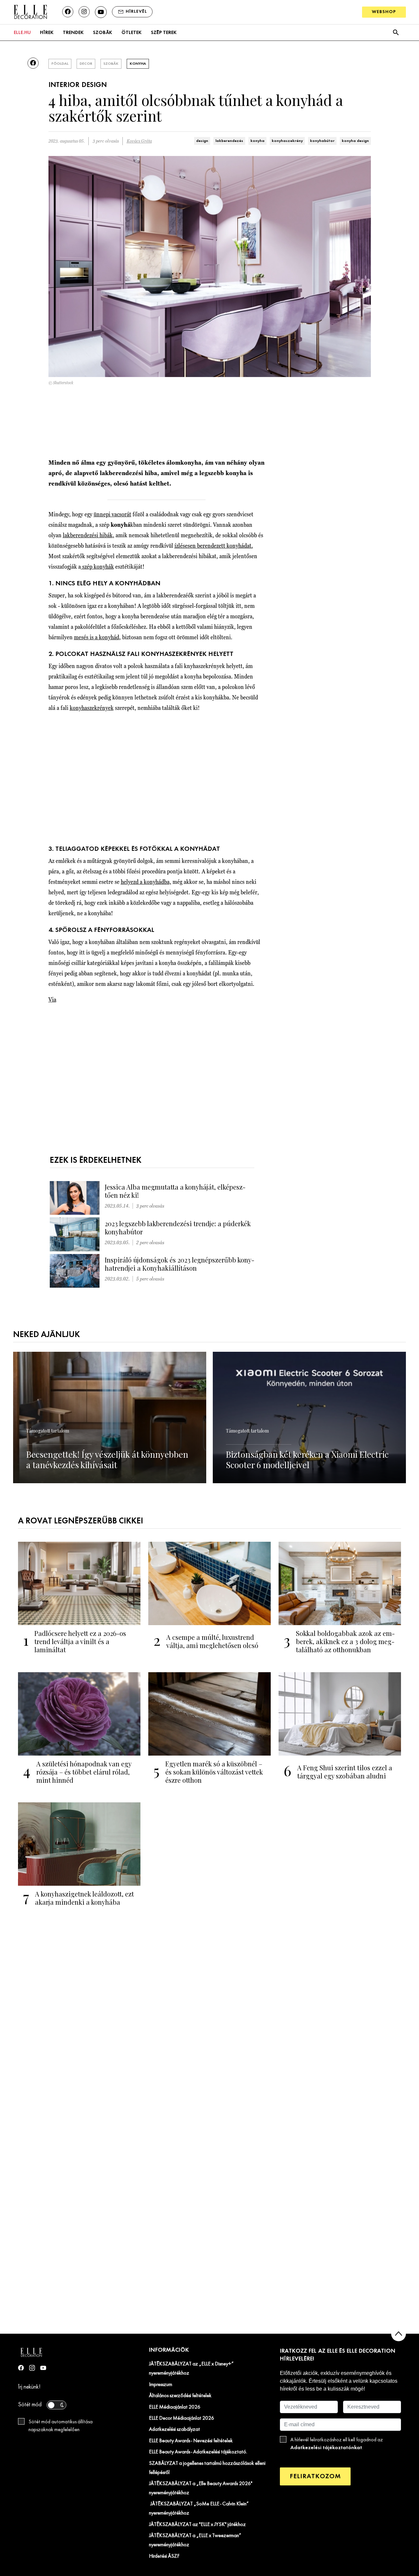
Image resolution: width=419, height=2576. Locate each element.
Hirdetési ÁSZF (164, 2556)
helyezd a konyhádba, (146, 882)
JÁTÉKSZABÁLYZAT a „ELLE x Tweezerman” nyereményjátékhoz (195, 2540)
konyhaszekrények (92, 708)
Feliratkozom (315, 2476)
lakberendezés (229, 141)
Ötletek (131, 33)
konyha (257, 141)
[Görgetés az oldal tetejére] (399, 2334)
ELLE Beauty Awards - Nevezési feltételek (191, 2441)
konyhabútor (322, 141)
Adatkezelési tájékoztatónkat (326, 2448)
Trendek (73, 33)
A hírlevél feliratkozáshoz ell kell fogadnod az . (337, 2444)
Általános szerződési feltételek (180, 2396)
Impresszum (161, 2385)
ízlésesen (214, 546)
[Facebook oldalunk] (68, 12)
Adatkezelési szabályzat (174, 2430)
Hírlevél (136, 12)
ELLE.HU (22, 33)
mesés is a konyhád (97, 637)
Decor (86, 64)
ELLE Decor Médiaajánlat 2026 (182, 2418)
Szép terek (164, 33)
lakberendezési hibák (88, 535)
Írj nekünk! (29, 2387)
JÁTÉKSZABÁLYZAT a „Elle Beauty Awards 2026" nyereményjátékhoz (201, 2488)
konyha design (355, 141)
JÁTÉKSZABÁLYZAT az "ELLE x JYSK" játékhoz (197, 2525)
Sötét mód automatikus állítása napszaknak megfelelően (61, 2426)
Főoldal (60, 64)
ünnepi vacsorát (112, 514)
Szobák (102, 33)
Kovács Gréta (139, 141)
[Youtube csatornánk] (101, 12)
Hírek (47, 33)
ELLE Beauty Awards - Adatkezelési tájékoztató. (198, 2452)
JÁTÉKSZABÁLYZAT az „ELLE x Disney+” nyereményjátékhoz (191, 2369)
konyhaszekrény (287, 141)
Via (52, 999)
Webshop (384, 12)
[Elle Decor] (30, 12)
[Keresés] (396, 33)
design (202, 141)
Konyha (138, 64)
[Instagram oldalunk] (84, 12)
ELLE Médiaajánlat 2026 (175, 2407)
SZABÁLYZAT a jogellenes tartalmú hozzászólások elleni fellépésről (207, 2468)
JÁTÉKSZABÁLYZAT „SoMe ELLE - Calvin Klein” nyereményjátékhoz (199, 2509)
